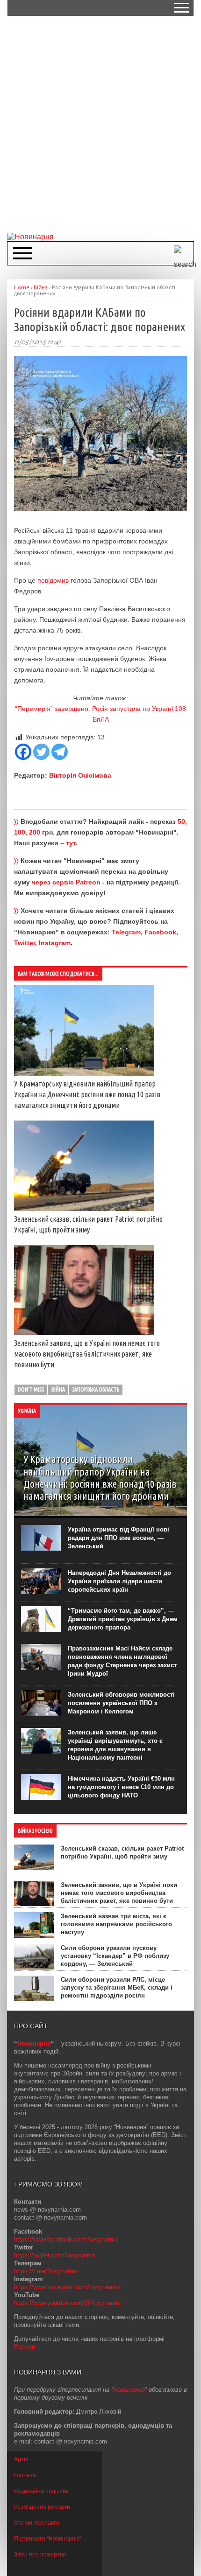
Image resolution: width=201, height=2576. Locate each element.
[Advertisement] (100, 124)
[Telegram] (60, 752)
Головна (25, 2475)
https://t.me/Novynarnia (46, 2271)
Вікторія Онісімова (80, 775)
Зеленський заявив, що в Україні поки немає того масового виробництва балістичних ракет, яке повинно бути (87, 1354)
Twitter (25, 943)
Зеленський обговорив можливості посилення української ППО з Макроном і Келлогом (121, 1703)
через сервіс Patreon (66, 882)
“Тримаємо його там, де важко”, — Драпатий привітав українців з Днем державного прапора (123, 1619)
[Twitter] (41, 752)
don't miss (31, 1389)
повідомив (53, 580)
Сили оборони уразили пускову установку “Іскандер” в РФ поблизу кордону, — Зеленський (115, 1956)
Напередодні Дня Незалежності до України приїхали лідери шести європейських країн (119, 1581)
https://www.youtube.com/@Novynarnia (67, 2303)
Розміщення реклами (42, 2507)
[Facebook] (23, 752)
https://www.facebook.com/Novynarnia (66, 2239)
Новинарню (129, 2390)
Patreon (25, 2347)
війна (58, 1389)
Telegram (126, 932)
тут (71, 843)
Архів (21, 2459)
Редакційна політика (41, 2491)
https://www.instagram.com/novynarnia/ (67, 2287)
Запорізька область (96, 1389)
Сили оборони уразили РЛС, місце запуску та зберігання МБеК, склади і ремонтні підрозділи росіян (117, 1988)
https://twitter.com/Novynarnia (54, 2255)
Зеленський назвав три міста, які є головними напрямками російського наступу (116, 1924)
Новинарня (34, 2043)
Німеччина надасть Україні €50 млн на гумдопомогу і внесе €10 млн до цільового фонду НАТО (121, 1787)
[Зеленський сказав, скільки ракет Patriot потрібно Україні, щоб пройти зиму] (84, 1209)
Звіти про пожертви (40, 2555)
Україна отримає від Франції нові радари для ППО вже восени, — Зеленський (118, 1538)
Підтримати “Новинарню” (48, 2539)
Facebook (160, 932)
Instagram (55, 943)
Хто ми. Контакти (37, 2523)
